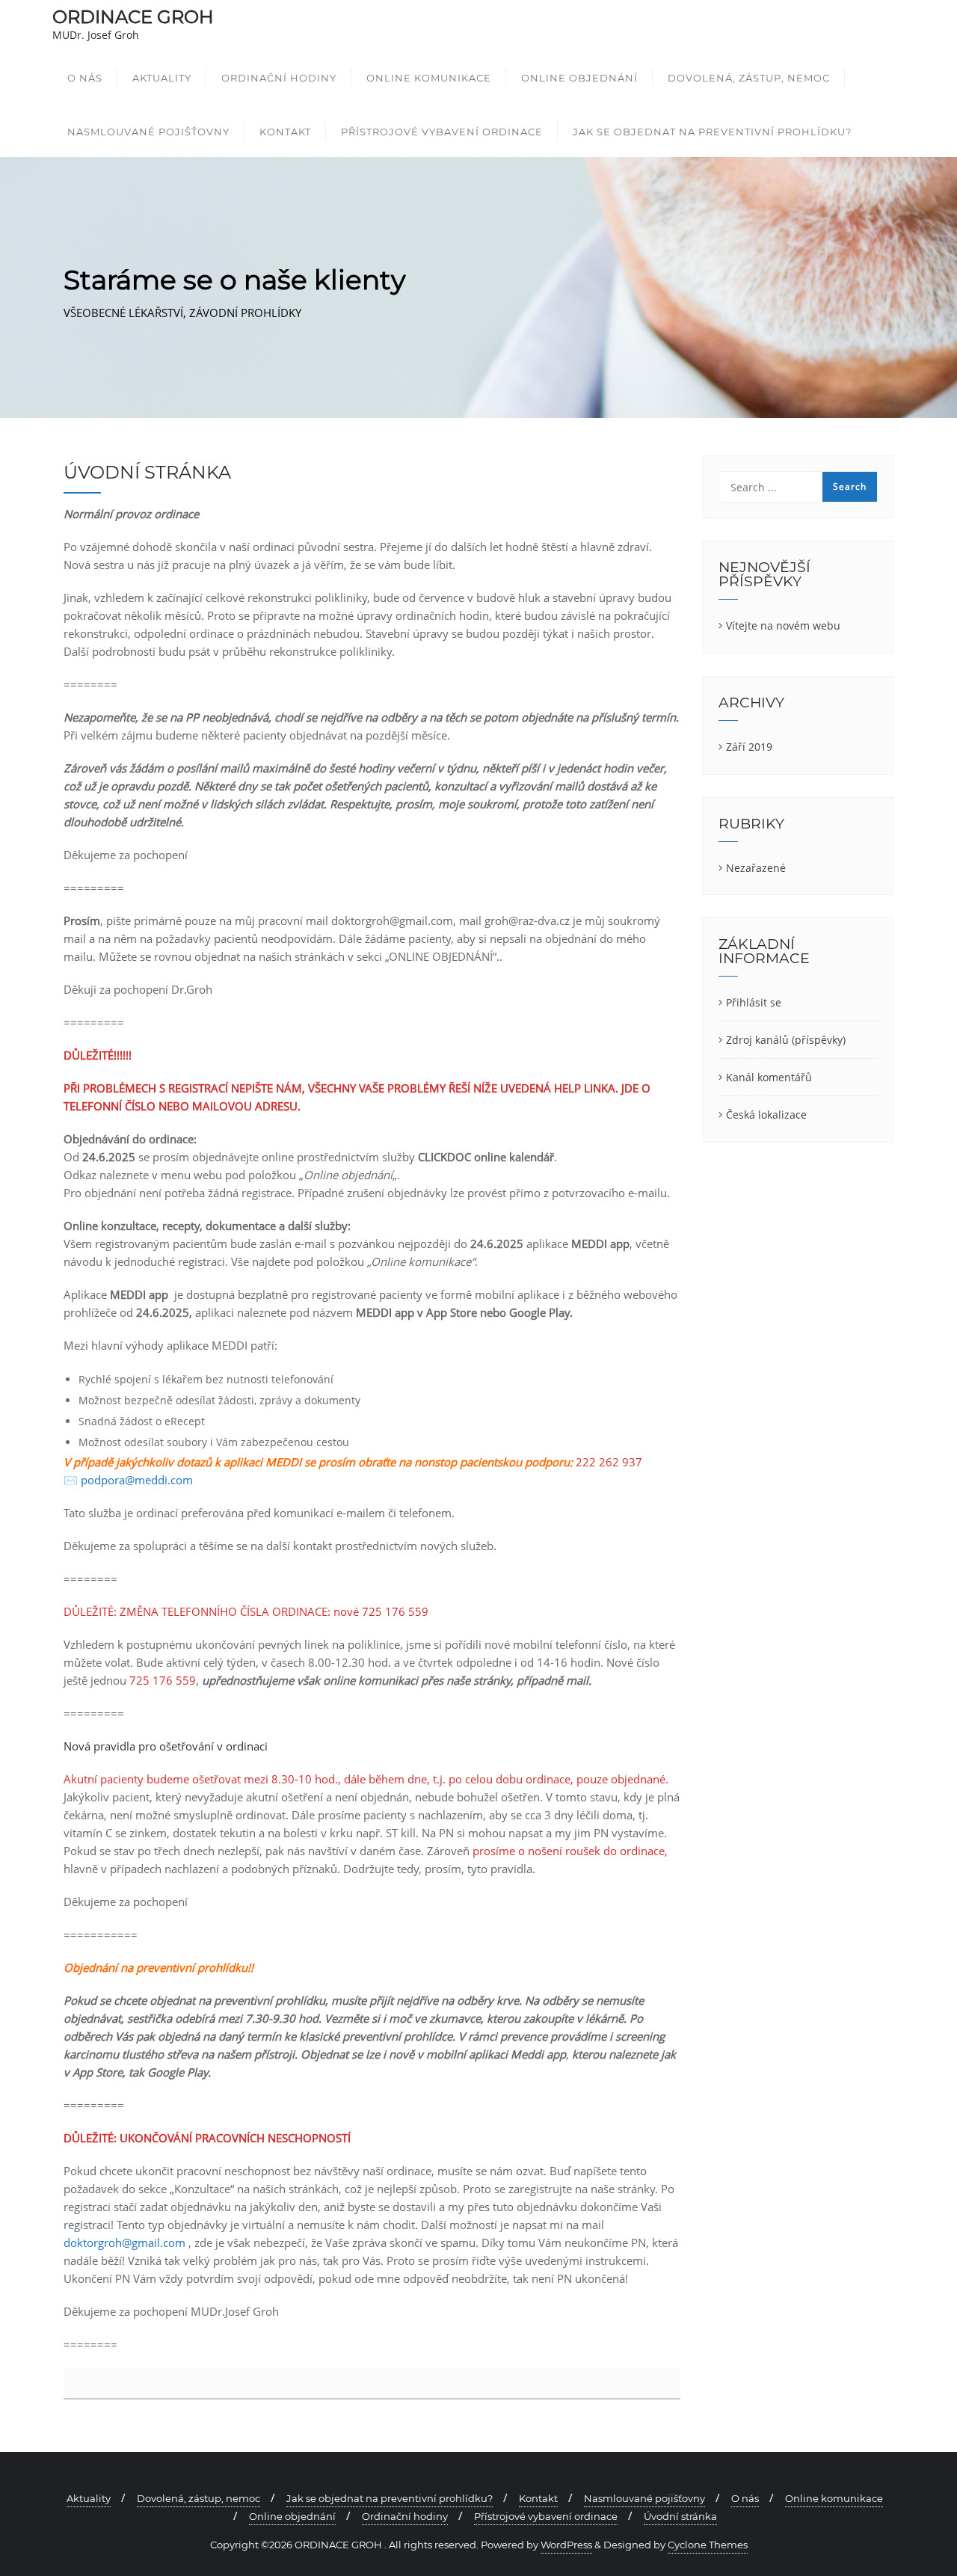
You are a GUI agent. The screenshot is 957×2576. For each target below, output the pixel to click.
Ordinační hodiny (405, 2516)
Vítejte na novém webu (783, 625)
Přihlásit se (754, 1002)
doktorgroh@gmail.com (124, 2243)
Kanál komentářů (769, 1077)
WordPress (566, 2545)
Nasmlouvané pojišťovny (644, 2498)
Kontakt (538, 2498)
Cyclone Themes (708, 2545)
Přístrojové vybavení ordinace (546, 2516)
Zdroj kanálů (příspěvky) (786, 1040)
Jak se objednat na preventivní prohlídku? (390, 2498)
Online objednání (292, 2516)
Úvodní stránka (680, 2516)
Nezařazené (756, 868)
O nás (745, 2498)
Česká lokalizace (766, 1115)
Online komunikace (834, 2498)
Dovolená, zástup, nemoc (199, 2498)
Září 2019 (749, 747)
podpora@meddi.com (137, 1480)
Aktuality (89, 2498)
